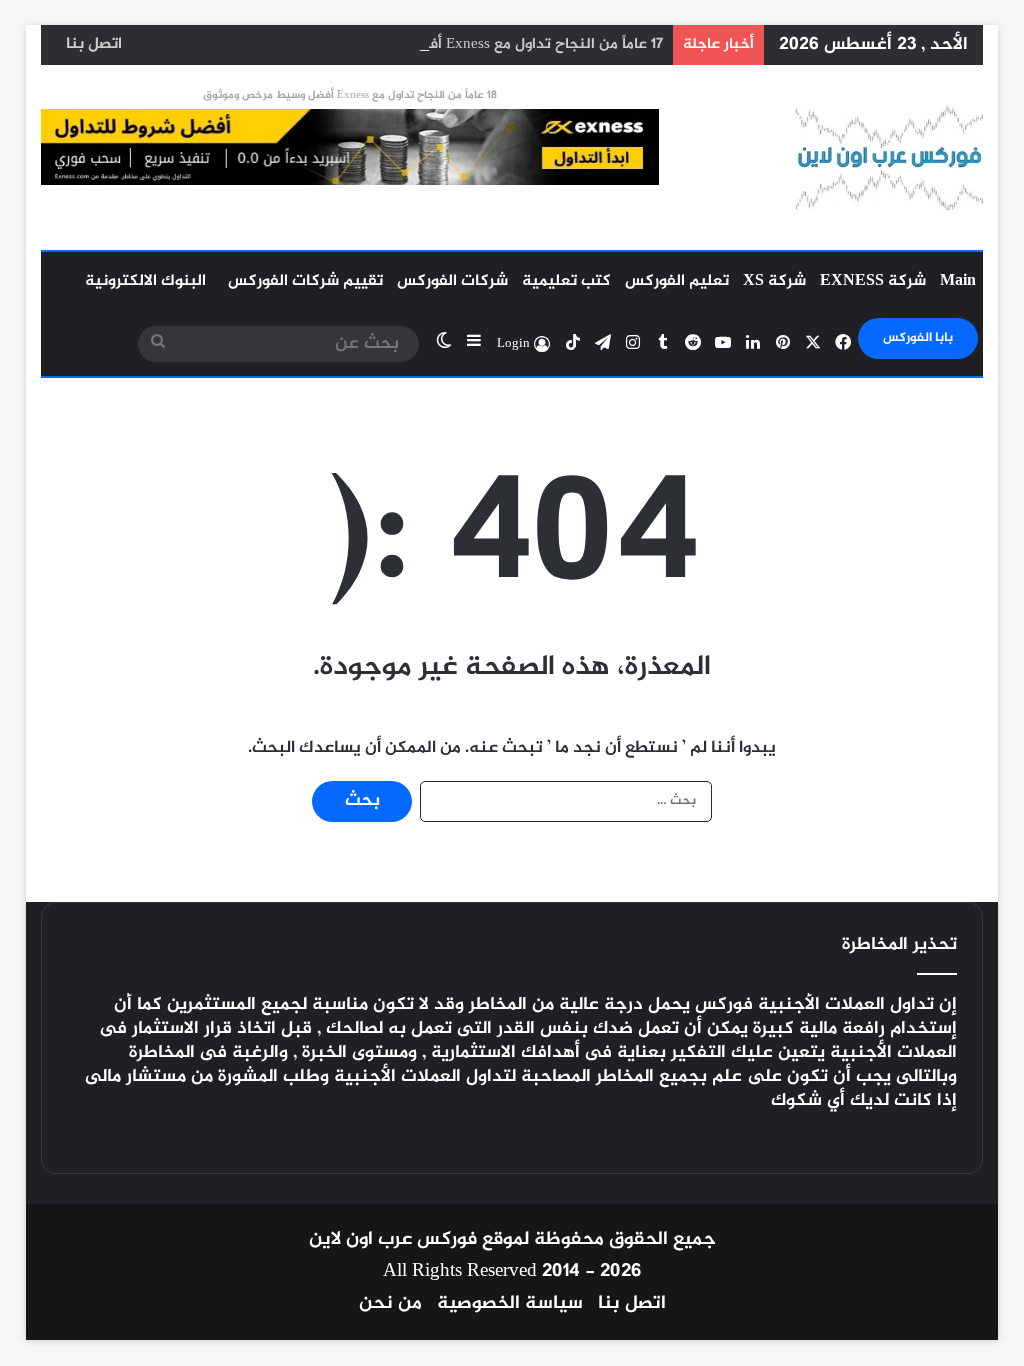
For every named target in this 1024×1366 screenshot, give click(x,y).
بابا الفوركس (918, 338)
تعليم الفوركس (677, 281)
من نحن (390, 1303)
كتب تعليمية (566, 281)
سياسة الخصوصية (510, 1303)
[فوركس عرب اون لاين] (889, 157)
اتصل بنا (94, 44)
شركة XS (774, 281)
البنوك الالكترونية (145, 281)
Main (958, 281)
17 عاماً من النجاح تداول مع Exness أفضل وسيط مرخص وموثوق (464, 44)
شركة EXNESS (873, 281)
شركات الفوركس (452, 281)
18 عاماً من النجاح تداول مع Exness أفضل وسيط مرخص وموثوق (350, 95)
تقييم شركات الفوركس (305, 281)
